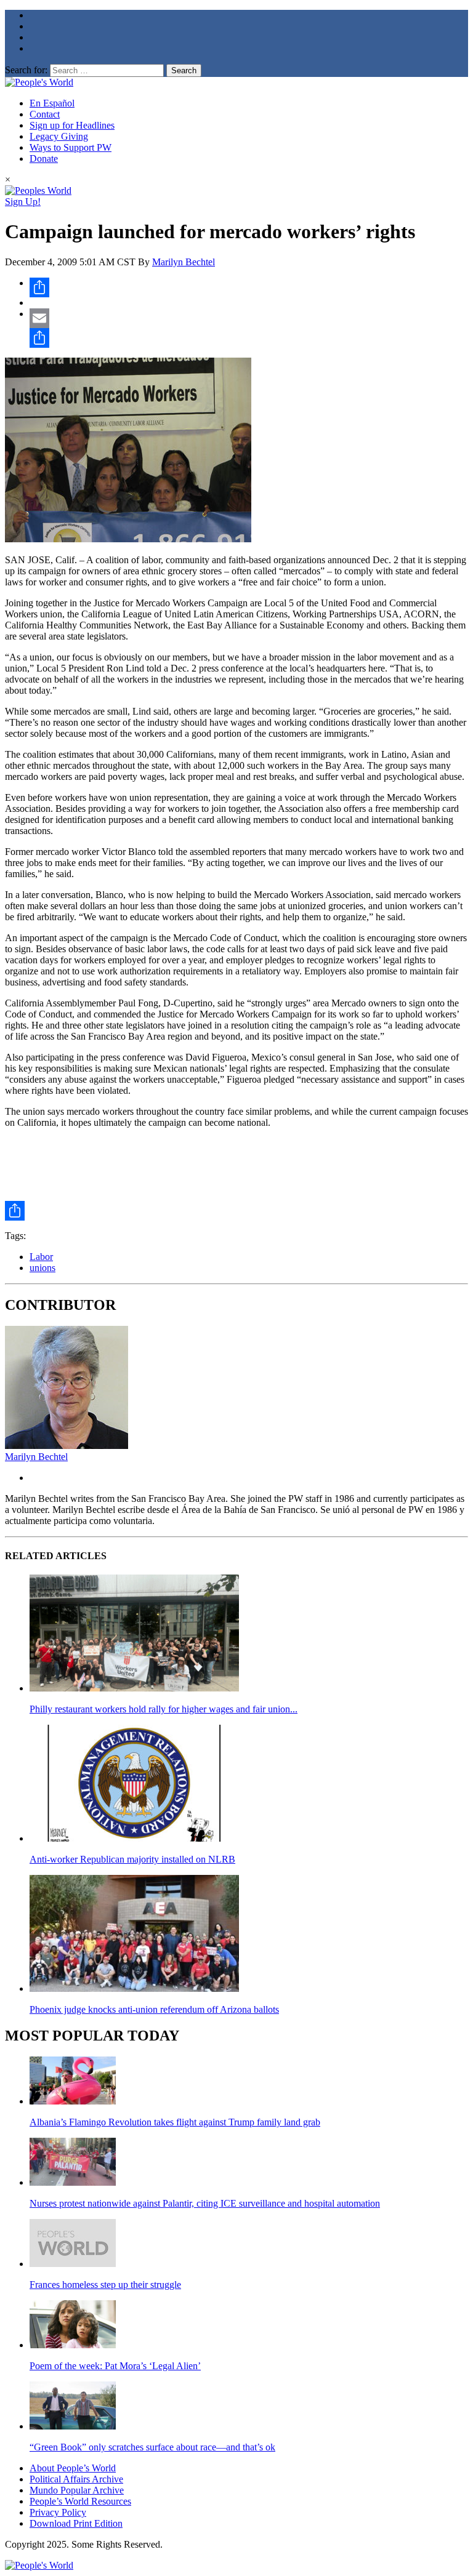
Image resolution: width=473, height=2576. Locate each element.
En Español (52, 103)
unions (42, 1268)
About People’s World (73, 2468)
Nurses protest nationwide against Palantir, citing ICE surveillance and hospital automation (205, 2203)
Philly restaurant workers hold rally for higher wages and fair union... (164, 1709)
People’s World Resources (80, 2501)
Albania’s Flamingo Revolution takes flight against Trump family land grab (175, 2122)
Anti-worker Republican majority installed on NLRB (132, 1859)
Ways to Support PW (71, 147)
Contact (45, 114)
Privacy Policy (58, 2512)
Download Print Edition (76, 2523)
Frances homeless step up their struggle (105, 2285)
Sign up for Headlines (72, 125)
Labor (41, 1257)
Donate (44, 158)
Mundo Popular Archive (77, 2490)
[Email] (249, 318)
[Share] (249, 287)
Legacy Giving (59, 136)
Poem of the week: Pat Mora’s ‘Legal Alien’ (115, 2366)
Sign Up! (23, 202)
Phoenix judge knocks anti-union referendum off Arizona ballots (154, 2009)
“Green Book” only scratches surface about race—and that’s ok (152, 2447)
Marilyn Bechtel (184, 262)
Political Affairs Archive (76, 2479)
